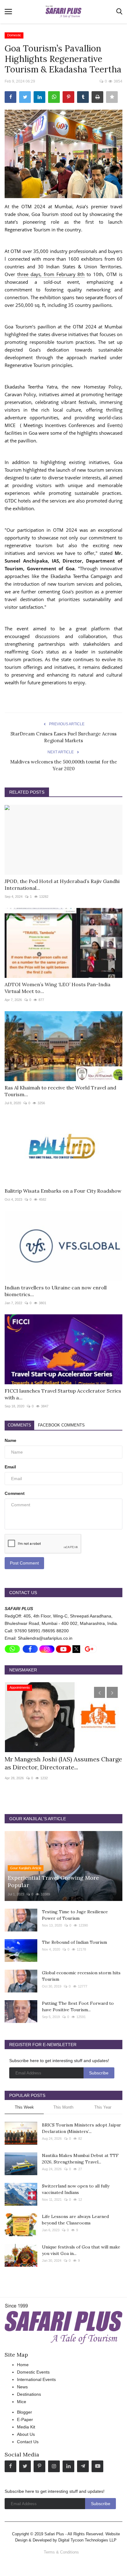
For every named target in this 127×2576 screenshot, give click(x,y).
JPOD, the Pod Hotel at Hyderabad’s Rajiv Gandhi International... (62, 885)
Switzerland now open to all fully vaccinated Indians (76, 2189)
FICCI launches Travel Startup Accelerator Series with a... (63, 1394)
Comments (19, 1425)
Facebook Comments (61, 1425)
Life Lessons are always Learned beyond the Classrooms (75, 2220)
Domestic (14, 35)
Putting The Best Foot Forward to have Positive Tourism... (78, 2006)
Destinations (29, 2394)
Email (10, 1467)
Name (10, 1440)
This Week (24, 2107)
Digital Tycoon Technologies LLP (87, 2540)
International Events (36, 2379)
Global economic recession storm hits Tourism (81, 1976)
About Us (26, 2434)
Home (23, 2365)
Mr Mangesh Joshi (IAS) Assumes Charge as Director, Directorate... (63, 1763)
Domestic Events (33, 2372)
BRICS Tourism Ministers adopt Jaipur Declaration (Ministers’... (82, 2128)
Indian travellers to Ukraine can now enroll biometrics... (56, 1291)
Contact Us (28, 2442)
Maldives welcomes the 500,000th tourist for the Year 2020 (64, 765)
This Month (63, 2107)
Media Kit (26, 2427)
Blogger (25, 2412)
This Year (103, 2107)
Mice (22, 2402)
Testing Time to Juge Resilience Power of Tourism (75, 1915)
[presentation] (100, 1692)
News (22, 2387)
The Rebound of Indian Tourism (74, 1942)
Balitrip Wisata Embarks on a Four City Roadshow (63, 1191)
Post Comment (24, 1563)
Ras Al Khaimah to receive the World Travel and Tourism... (60, 1091)
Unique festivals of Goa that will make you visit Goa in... (81, 2250)
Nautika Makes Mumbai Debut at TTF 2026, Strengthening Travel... (80, 2159)
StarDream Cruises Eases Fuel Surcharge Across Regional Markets (63, 737)
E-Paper (25, 2419)
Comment (15, 1493)
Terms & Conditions (61, 2552)
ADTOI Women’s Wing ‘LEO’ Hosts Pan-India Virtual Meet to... (57, 988)
